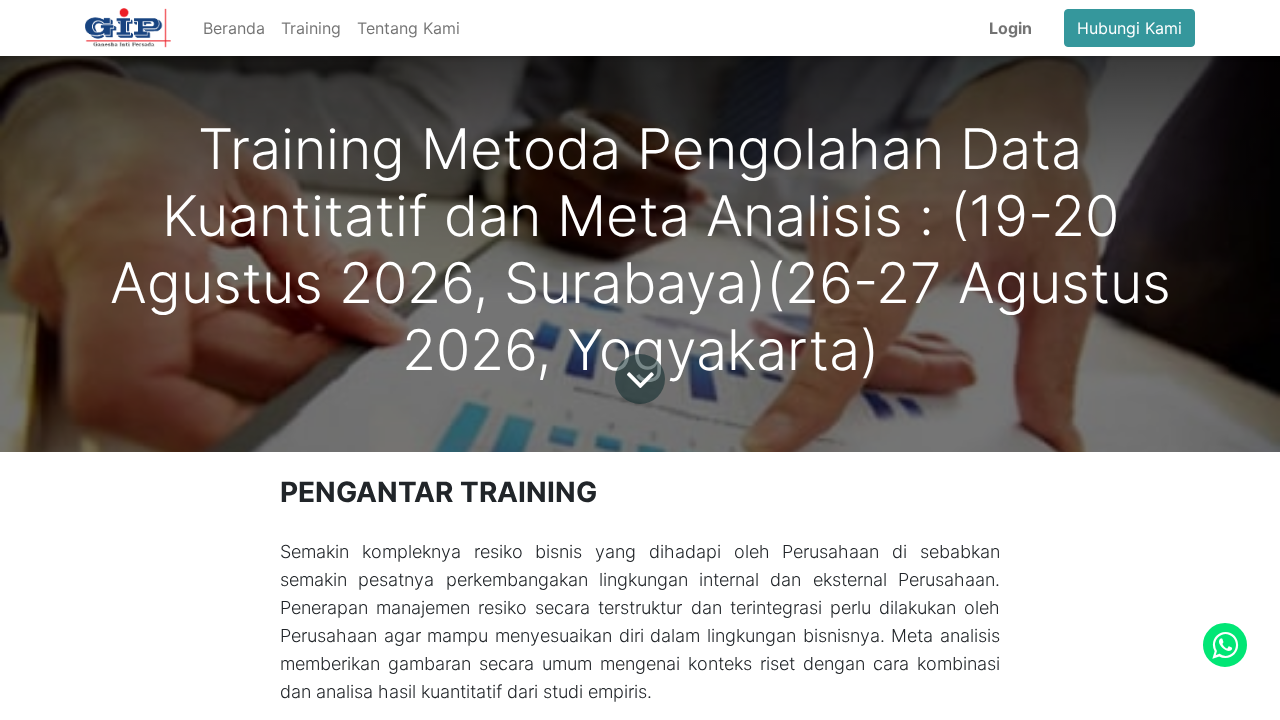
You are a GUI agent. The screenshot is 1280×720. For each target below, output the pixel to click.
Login (1010, 28)
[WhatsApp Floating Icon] (1225, 645)
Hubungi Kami (1129, 28)
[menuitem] (234, 28)
